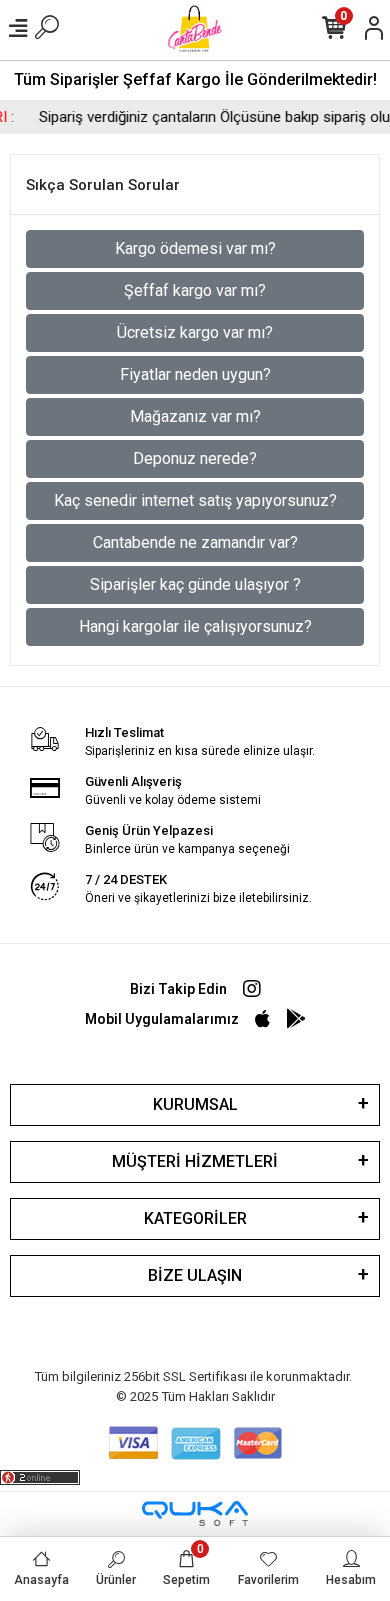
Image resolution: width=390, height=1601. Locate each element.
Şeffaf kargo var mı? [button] (195, 290)
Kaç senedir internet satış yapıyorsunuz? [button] (195, 500)
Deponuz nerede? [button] (195, 458)
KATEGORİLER (195, 1218)
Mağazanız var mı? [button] (195, 416)
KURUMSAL (195, 1104)
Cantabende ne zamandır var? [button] (195, 542)
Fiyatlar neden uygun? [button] (195, 374)
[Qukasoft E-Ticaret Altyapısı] (195, 1513)
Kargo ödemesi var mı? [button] (195, 248)
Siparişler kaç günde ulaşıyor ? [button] (195, 584)
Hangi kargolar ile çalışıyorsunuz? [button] (195, 626)
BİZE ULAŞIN (195, 1275)
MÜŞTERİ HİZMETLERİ (195, 1161)
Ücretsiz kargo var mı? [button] (195, 332)
